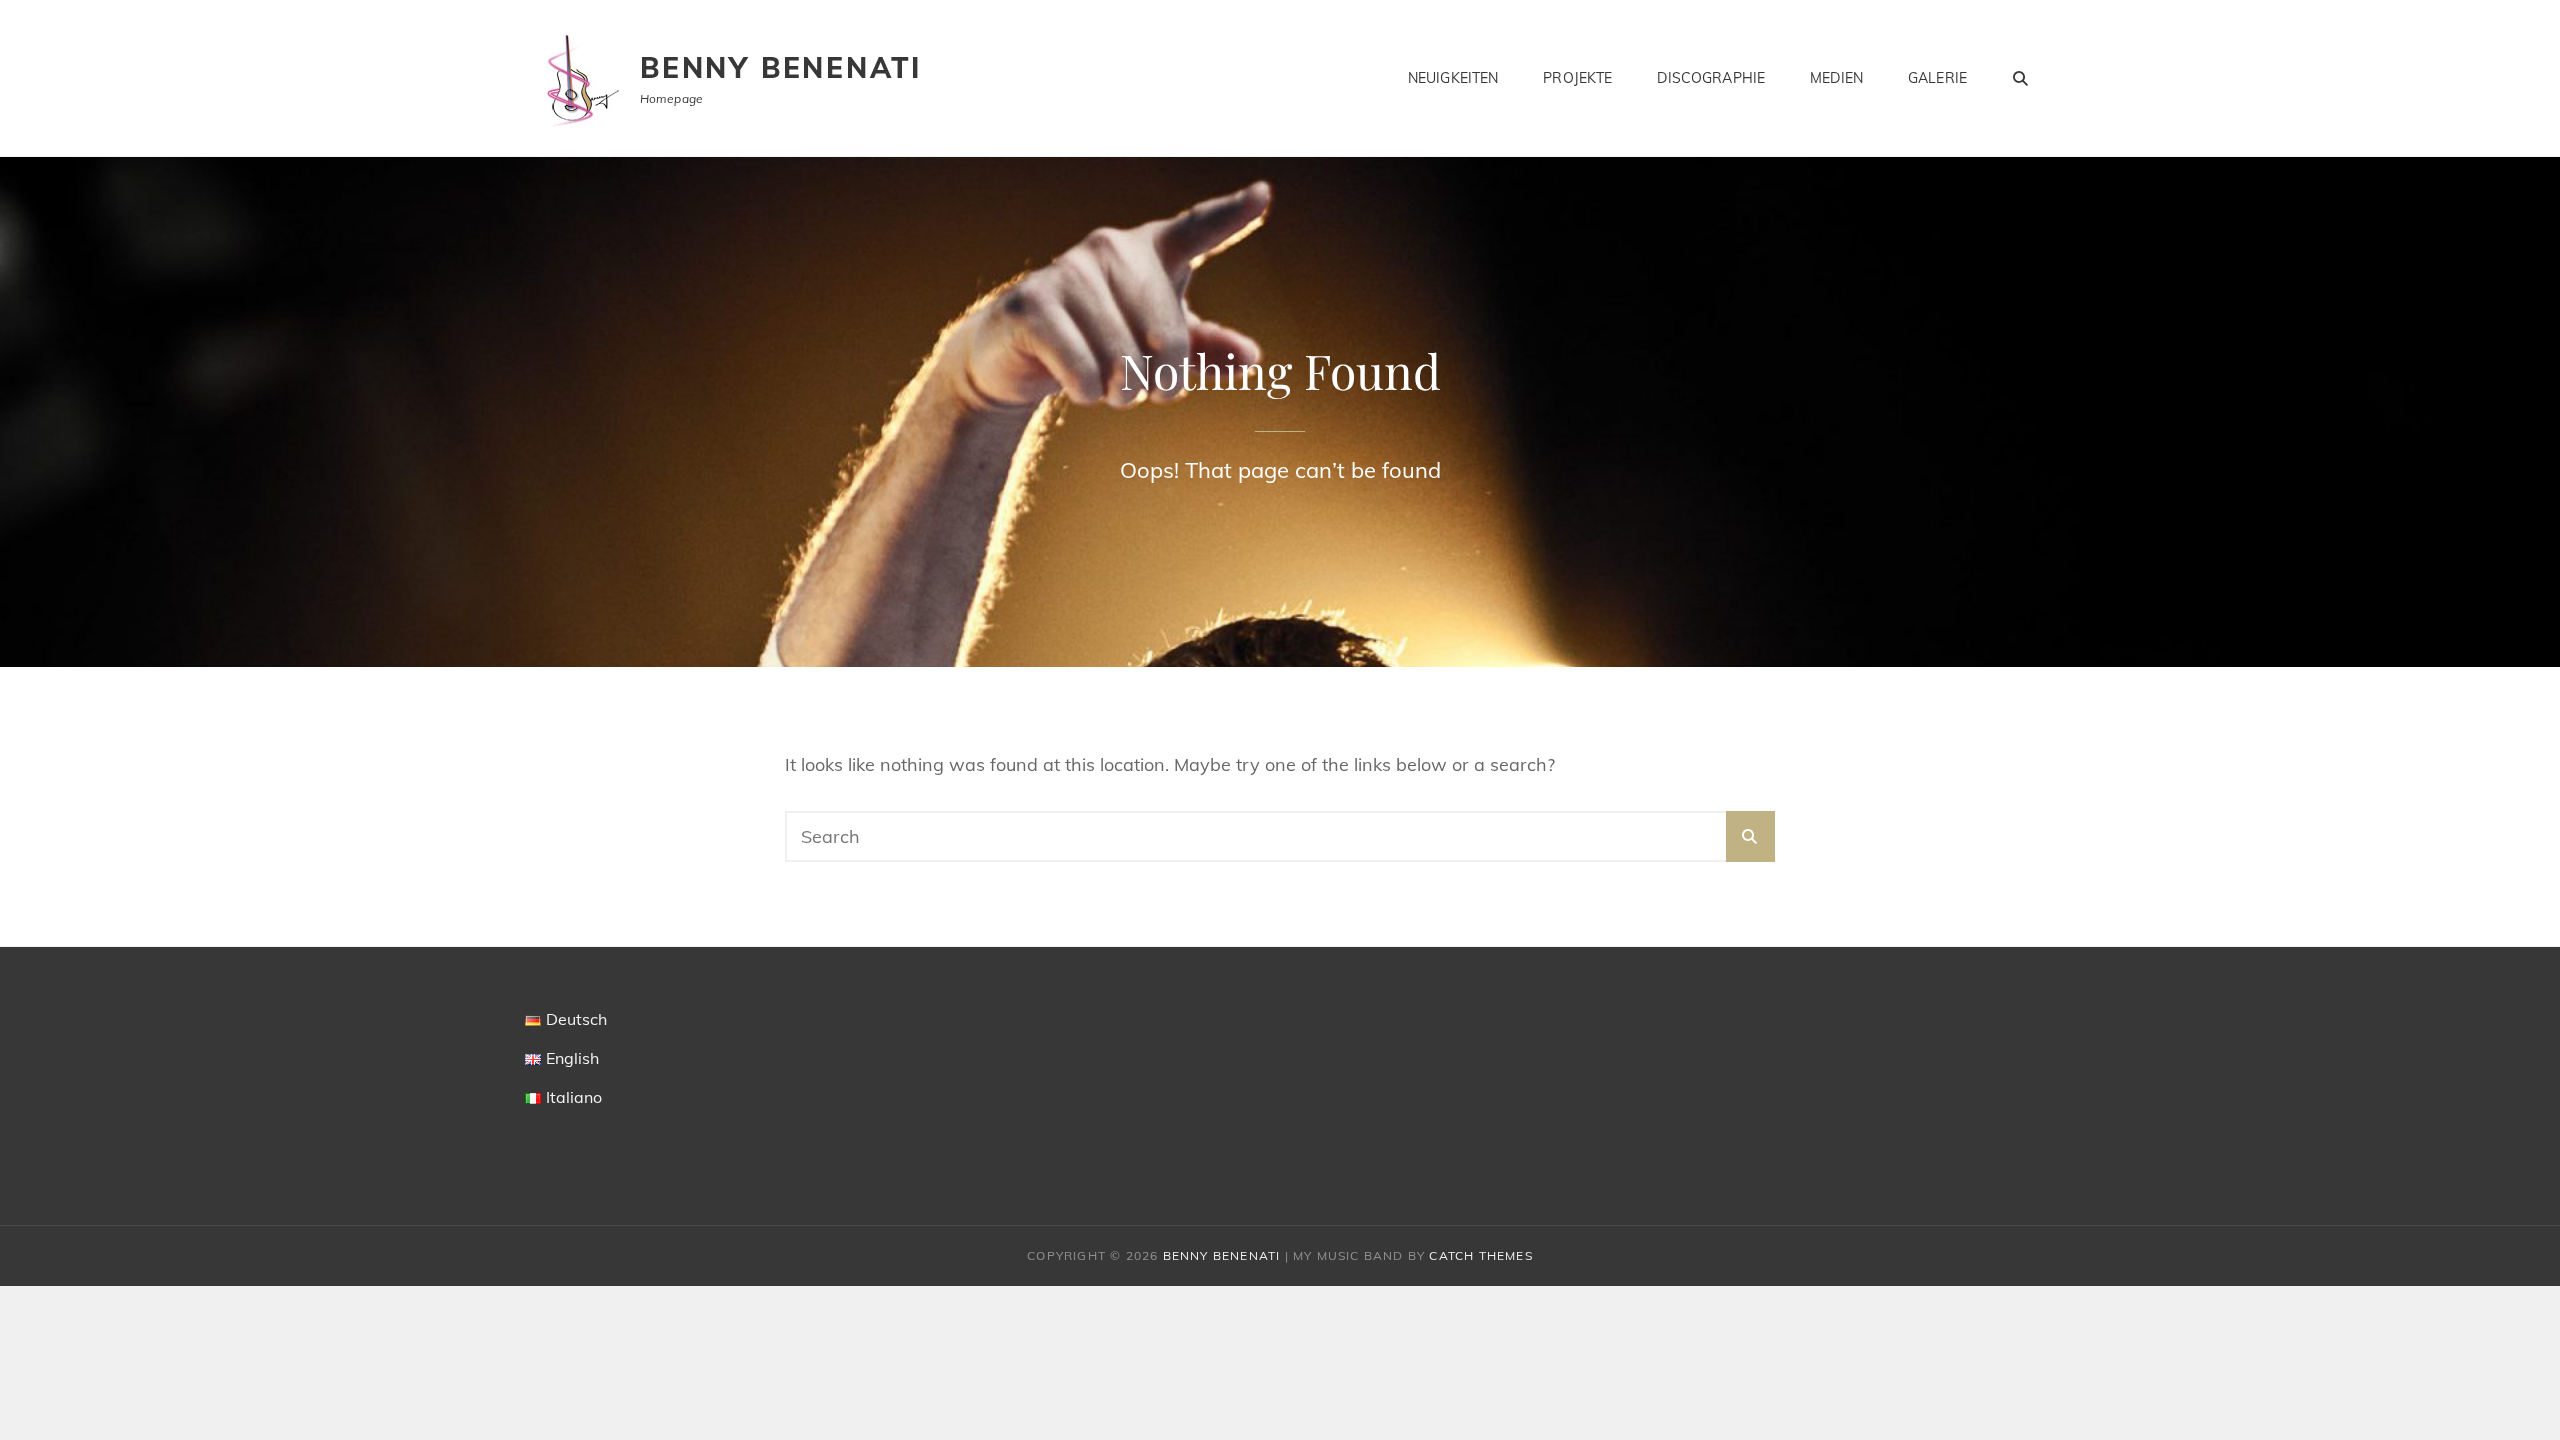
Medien (1836, 78)
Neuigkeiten (1453, 78)
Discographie (1711, 78)
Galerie (1937, 78)
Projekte (1577, 78)
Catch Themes (1480, 1255)
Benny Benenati (781, 67)
